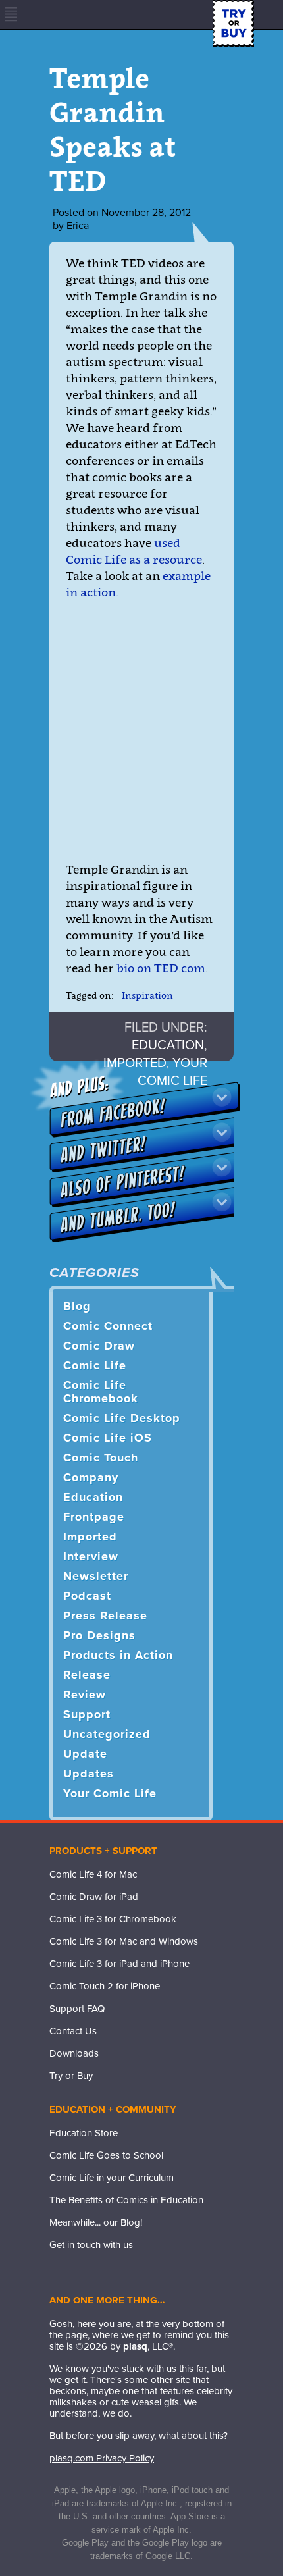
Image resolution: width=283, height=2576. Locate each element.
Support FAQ (77, 2009)
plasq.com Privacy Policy (102, 2458)
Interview (91, 1556)
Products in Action (118, 1655)
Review (85, 1695)
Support (87, 1714)
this (216, 2436)
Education (168, 1045)
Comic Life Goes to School (106, 2155)
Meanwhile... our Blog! (96, 2222)
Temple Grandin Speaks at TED (113, 129)
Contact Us (73, 2031)
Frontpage (94, 1517)
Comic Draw (99, 1346)
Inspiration (147, 995)
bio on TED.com (160, 968)
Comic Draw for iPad (94, 1897)
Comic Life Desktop (122, 1418)
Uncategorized (107, 1734)
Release (87, 1675)
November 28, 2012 (146, 213)
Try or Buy (71, 2076)
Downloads (74, 2053)
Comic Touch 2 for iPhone (105, 1986)
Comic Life (95, 1365)
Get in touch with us (91, 2245)
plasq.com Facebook (59, 2272)
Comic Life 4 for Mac (93, 1874)
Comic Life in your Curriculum (112, 2178)
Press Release (105, 1616)
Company (91, 1477)
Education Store (84, 2133)
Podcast (87, 1596)
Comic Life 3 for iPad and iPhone (119, 1964)
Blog (77, 1306)
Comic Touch (101, 1458)
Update (85, 1754)
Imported (90, 1537)
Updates (89, 1774)
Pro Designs (99, 1635)
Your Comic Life (110, 1793)
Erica (78, 226)
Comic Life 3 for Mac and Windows (124, 1941)
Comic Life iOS (108, 1438)
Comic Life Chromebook (101, 1392)
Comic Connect (108, 1326)
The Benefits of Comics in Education (126, 2200)
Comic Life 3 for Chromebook (113, 1919)
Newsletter (96, 1576)
